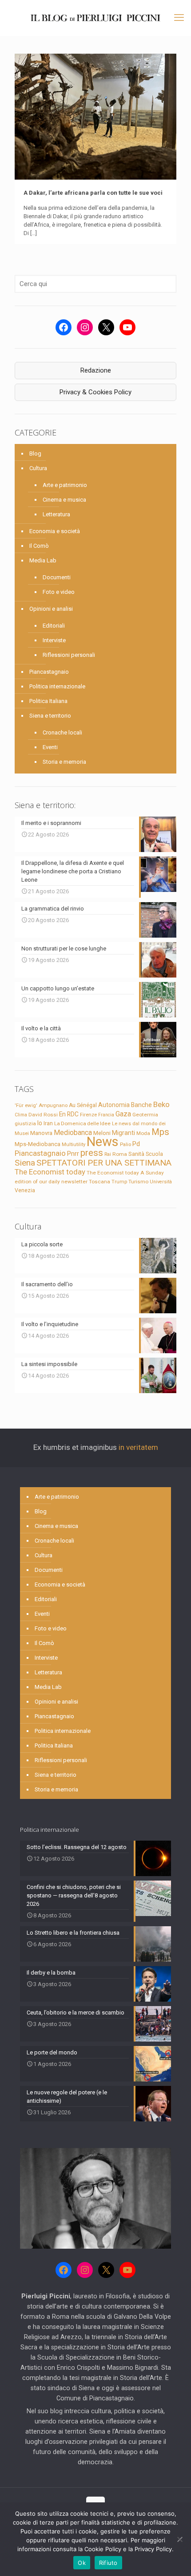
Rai (108, 1154)
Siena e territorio (50, 716)
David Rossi (43, 1115)
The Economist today (50, 1172)
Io (40, 1123)
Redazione (96, 370)
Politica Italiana (48, 701)
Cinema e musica (64, 500)
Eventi (50, 747)
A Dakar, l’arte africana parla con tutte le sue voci (93, 193)
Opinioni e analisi (51, 609)
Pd (136, 1144)
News (103, 1142)
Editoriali (54, 626)
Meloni (102, 1133)
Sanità (136, 1154)
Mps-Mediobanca (38, 1144)
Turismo (138, 1182)
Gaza (123, 1114)
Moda (143, 1133)
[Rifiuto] (180, 2539)
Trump (119, 1182)
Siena (25, 1163)
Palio (125, 1144)
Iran (48, 1123)
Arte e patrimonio (65, 485)
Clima (21, 1115)
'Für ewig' (26, 1105)
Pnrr (73, 1154)
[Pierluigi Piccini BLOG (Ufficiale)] (95, 18)
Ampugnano (53, 1105)
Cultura (38, 468)
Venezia (25, 1190)
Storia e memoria (64, 762)
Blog (35, 454)
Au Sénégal (83, 1105)
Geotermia (145, 1115)
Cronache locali (62, 732)
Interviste (54, 640)
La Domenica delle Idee (82, 1123)
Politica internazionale (57, 686)
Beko (161, 1104)
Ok (82, 2563)
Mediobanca (73, 1133)
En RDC (69, 1114)
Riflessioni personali (69, 655)
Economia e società (55, 531)
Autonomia (114, 1105)
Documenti (57, 577)
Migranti (123, 1133)
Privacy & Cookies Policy (95, 392)
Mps (160, 1132)
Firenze (88, 1115)
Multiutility (74, 1144)
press (92, 1153)
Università (161, 1182)
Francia (106, 1115)
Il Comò (39, 546)
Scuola (154, 1154)
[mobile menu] (179, 18)
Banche (141, 1105)
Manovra (41, 1133)
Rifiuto (108, 2563)
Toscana (99, 1182)
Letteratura (56, 514)
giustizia (25, 1123)
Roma (120, 1154)
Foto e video (59, 592)
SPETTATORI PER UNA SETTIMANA (104, 1163)
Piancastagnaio (49, 672)
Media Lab (43, 560)
